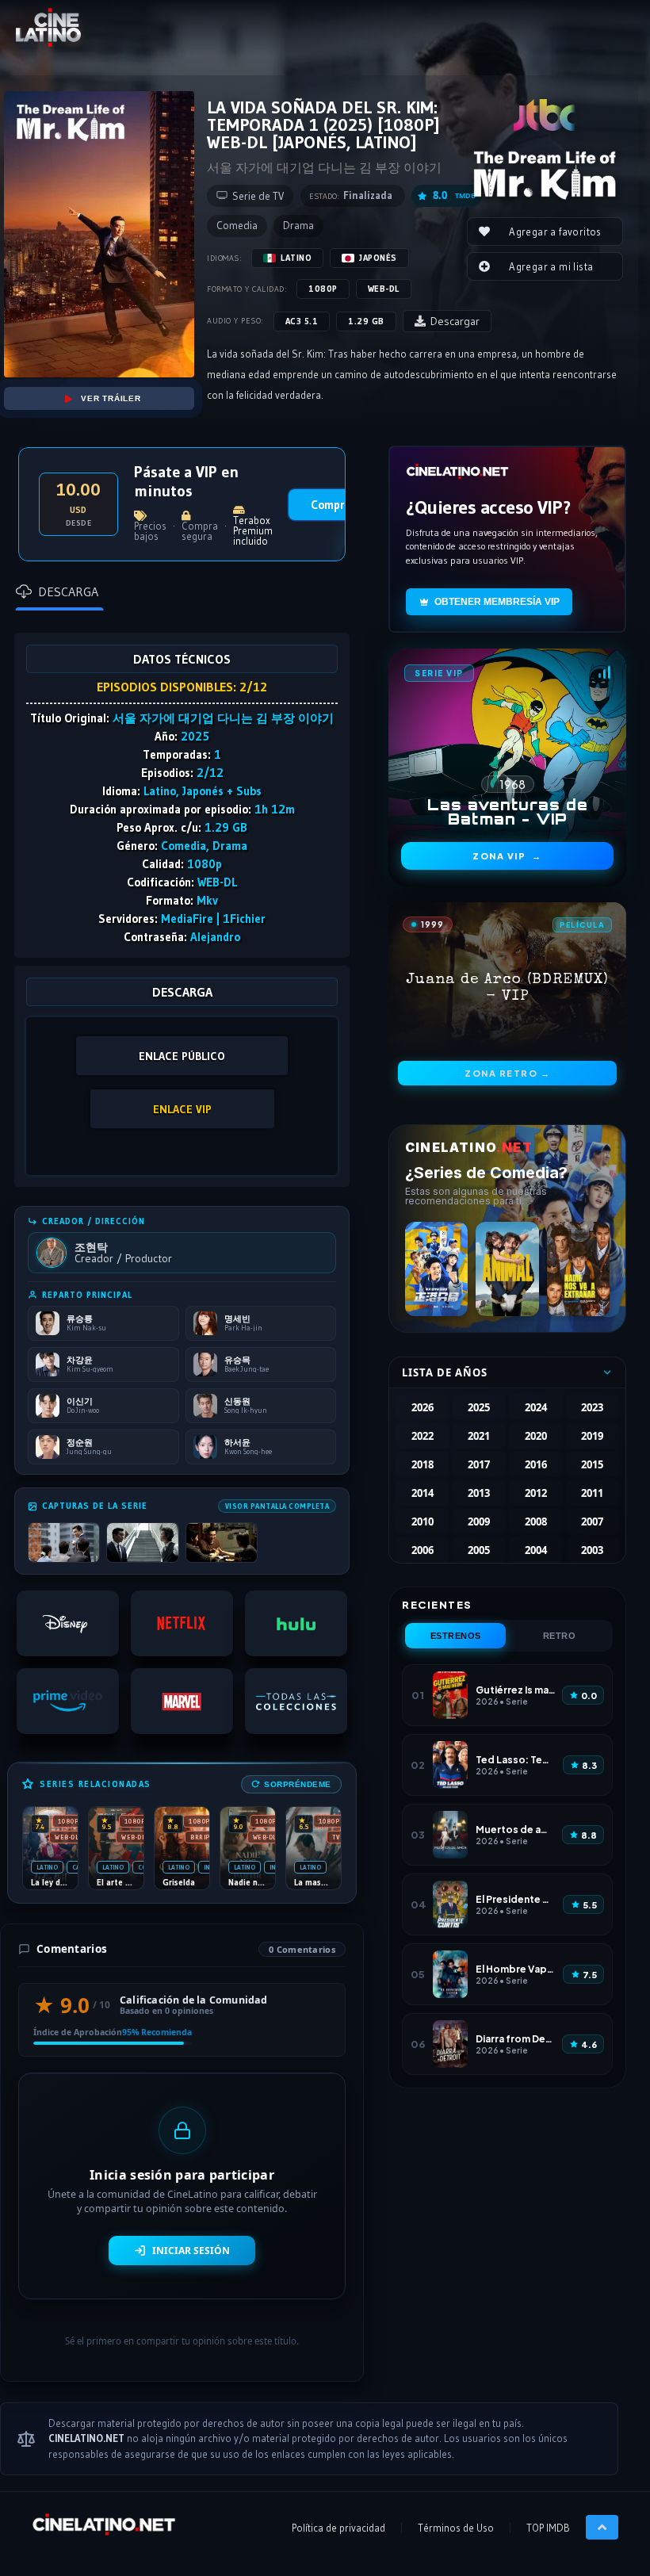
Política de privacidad (338, 2528)
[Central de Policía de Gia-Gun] (436, 1269)
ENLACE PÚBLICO (182, 1056)
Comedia (237, 226)
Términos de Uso (456, 2528)
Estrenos (456, 1636)
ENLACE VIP (182, 1109)
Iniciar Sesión (191, 2251)
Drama (298, 226)
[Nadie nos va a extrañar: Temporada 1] (578, 1269)
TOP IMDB (548, 2528)
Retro (560, 1636)
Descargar (455, 321)
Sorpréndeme (298, 1784)
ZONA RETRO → (507, 1073)
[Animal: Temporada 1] (507, 1269)
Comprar (333, 505)
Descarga (68, 591)
